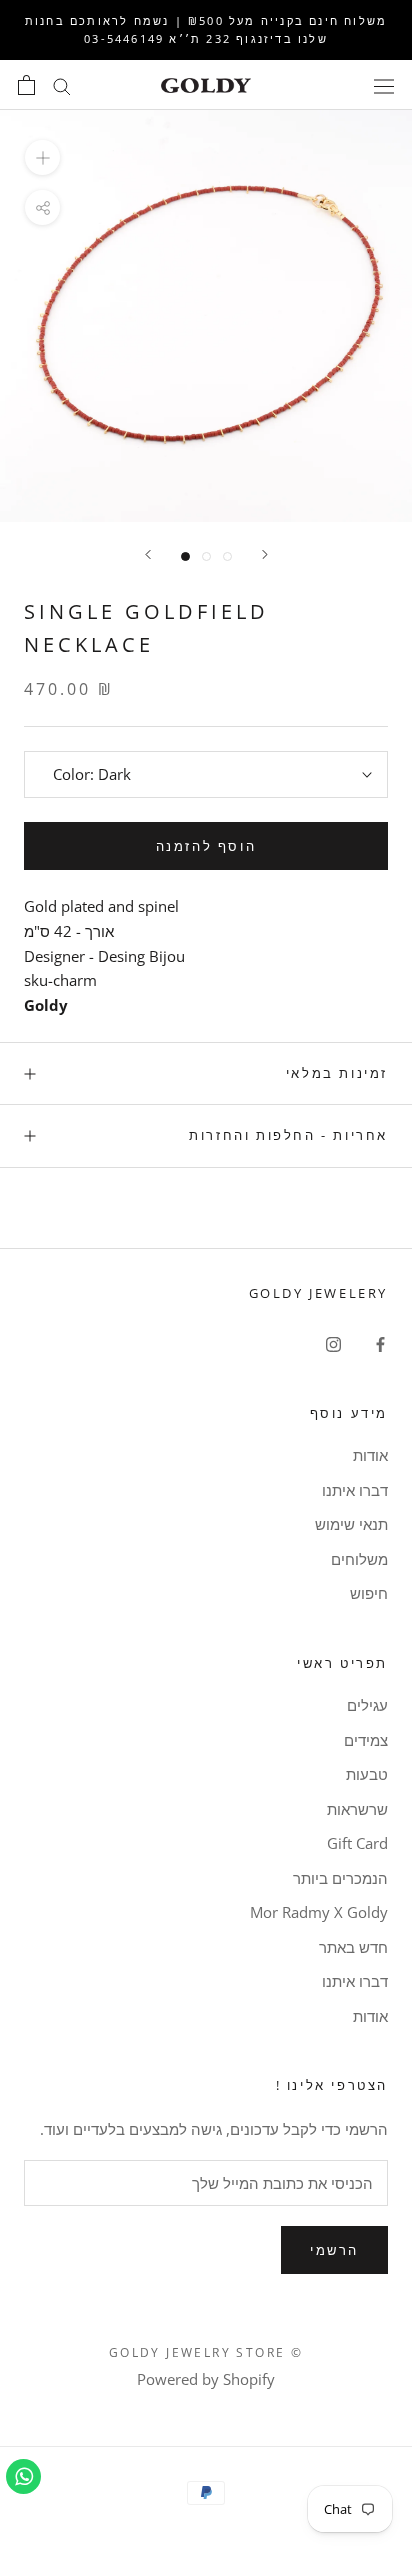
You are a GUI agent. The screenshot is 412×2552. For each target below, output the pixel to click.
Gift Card (357, 1843)
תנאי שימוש (351, 1524)
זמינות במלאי (337, 1073)
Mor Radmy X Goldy (319, 1912)
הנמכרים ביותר (340, 1878)
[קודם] (265, 554)
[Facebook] (380, 1342)
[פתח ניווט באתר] (384, 85)
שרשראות (357, 1809)
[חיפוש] (62, 85)
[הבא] (148, 554)
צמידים (366, 1740)
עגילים (367, 1705)
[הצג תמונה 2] (206, 556)
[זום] (42, 157)
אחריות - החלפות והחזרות (288, 1135)
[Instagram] (333, 1342)
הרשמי (334, 2250)
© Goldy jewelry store (206, 2352)
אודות (370, 1455)
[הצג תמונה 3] (227, 556)
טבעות (367, 1774)
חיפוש (369, 1593)
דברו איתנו (355, 1490)
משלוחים (359, 1559)
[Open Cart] (26, 85)
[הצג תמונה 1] (185, 556)
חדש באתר (353, 1947)
